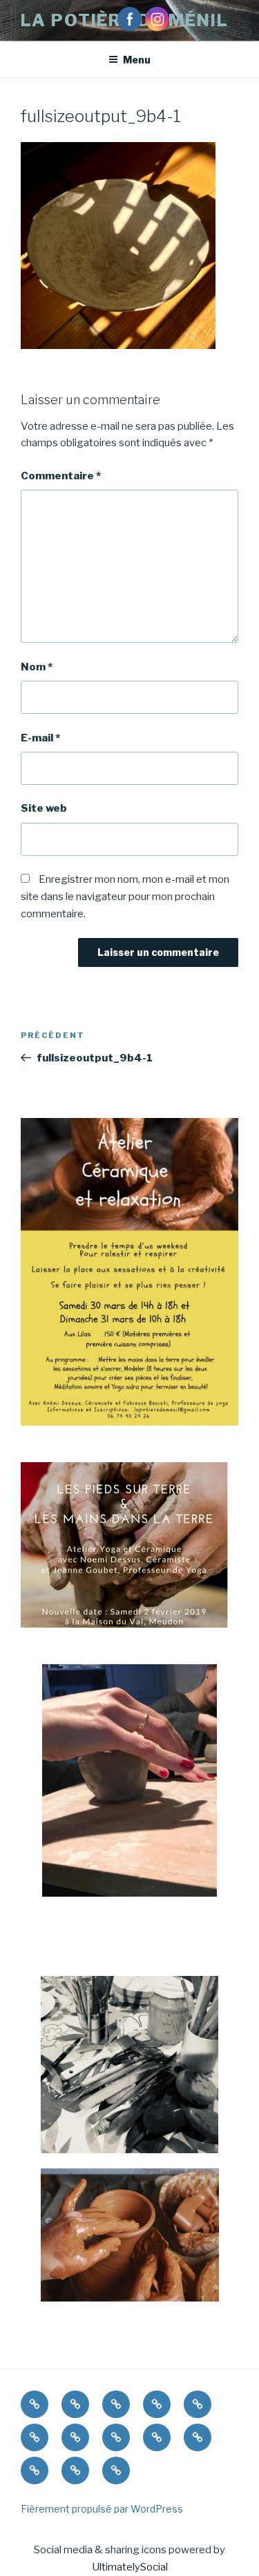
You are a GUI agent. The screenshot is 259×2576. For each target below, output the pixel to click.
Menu (137, 60)
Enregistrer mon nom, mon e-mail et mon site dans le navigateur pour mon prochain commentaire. (125, 897)
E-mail (40, 738)
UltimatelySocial (130, 2567)
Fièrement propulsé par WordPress (102, 2509)
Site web (44, 808)
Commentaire (61, 476)
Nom (37, 667)
